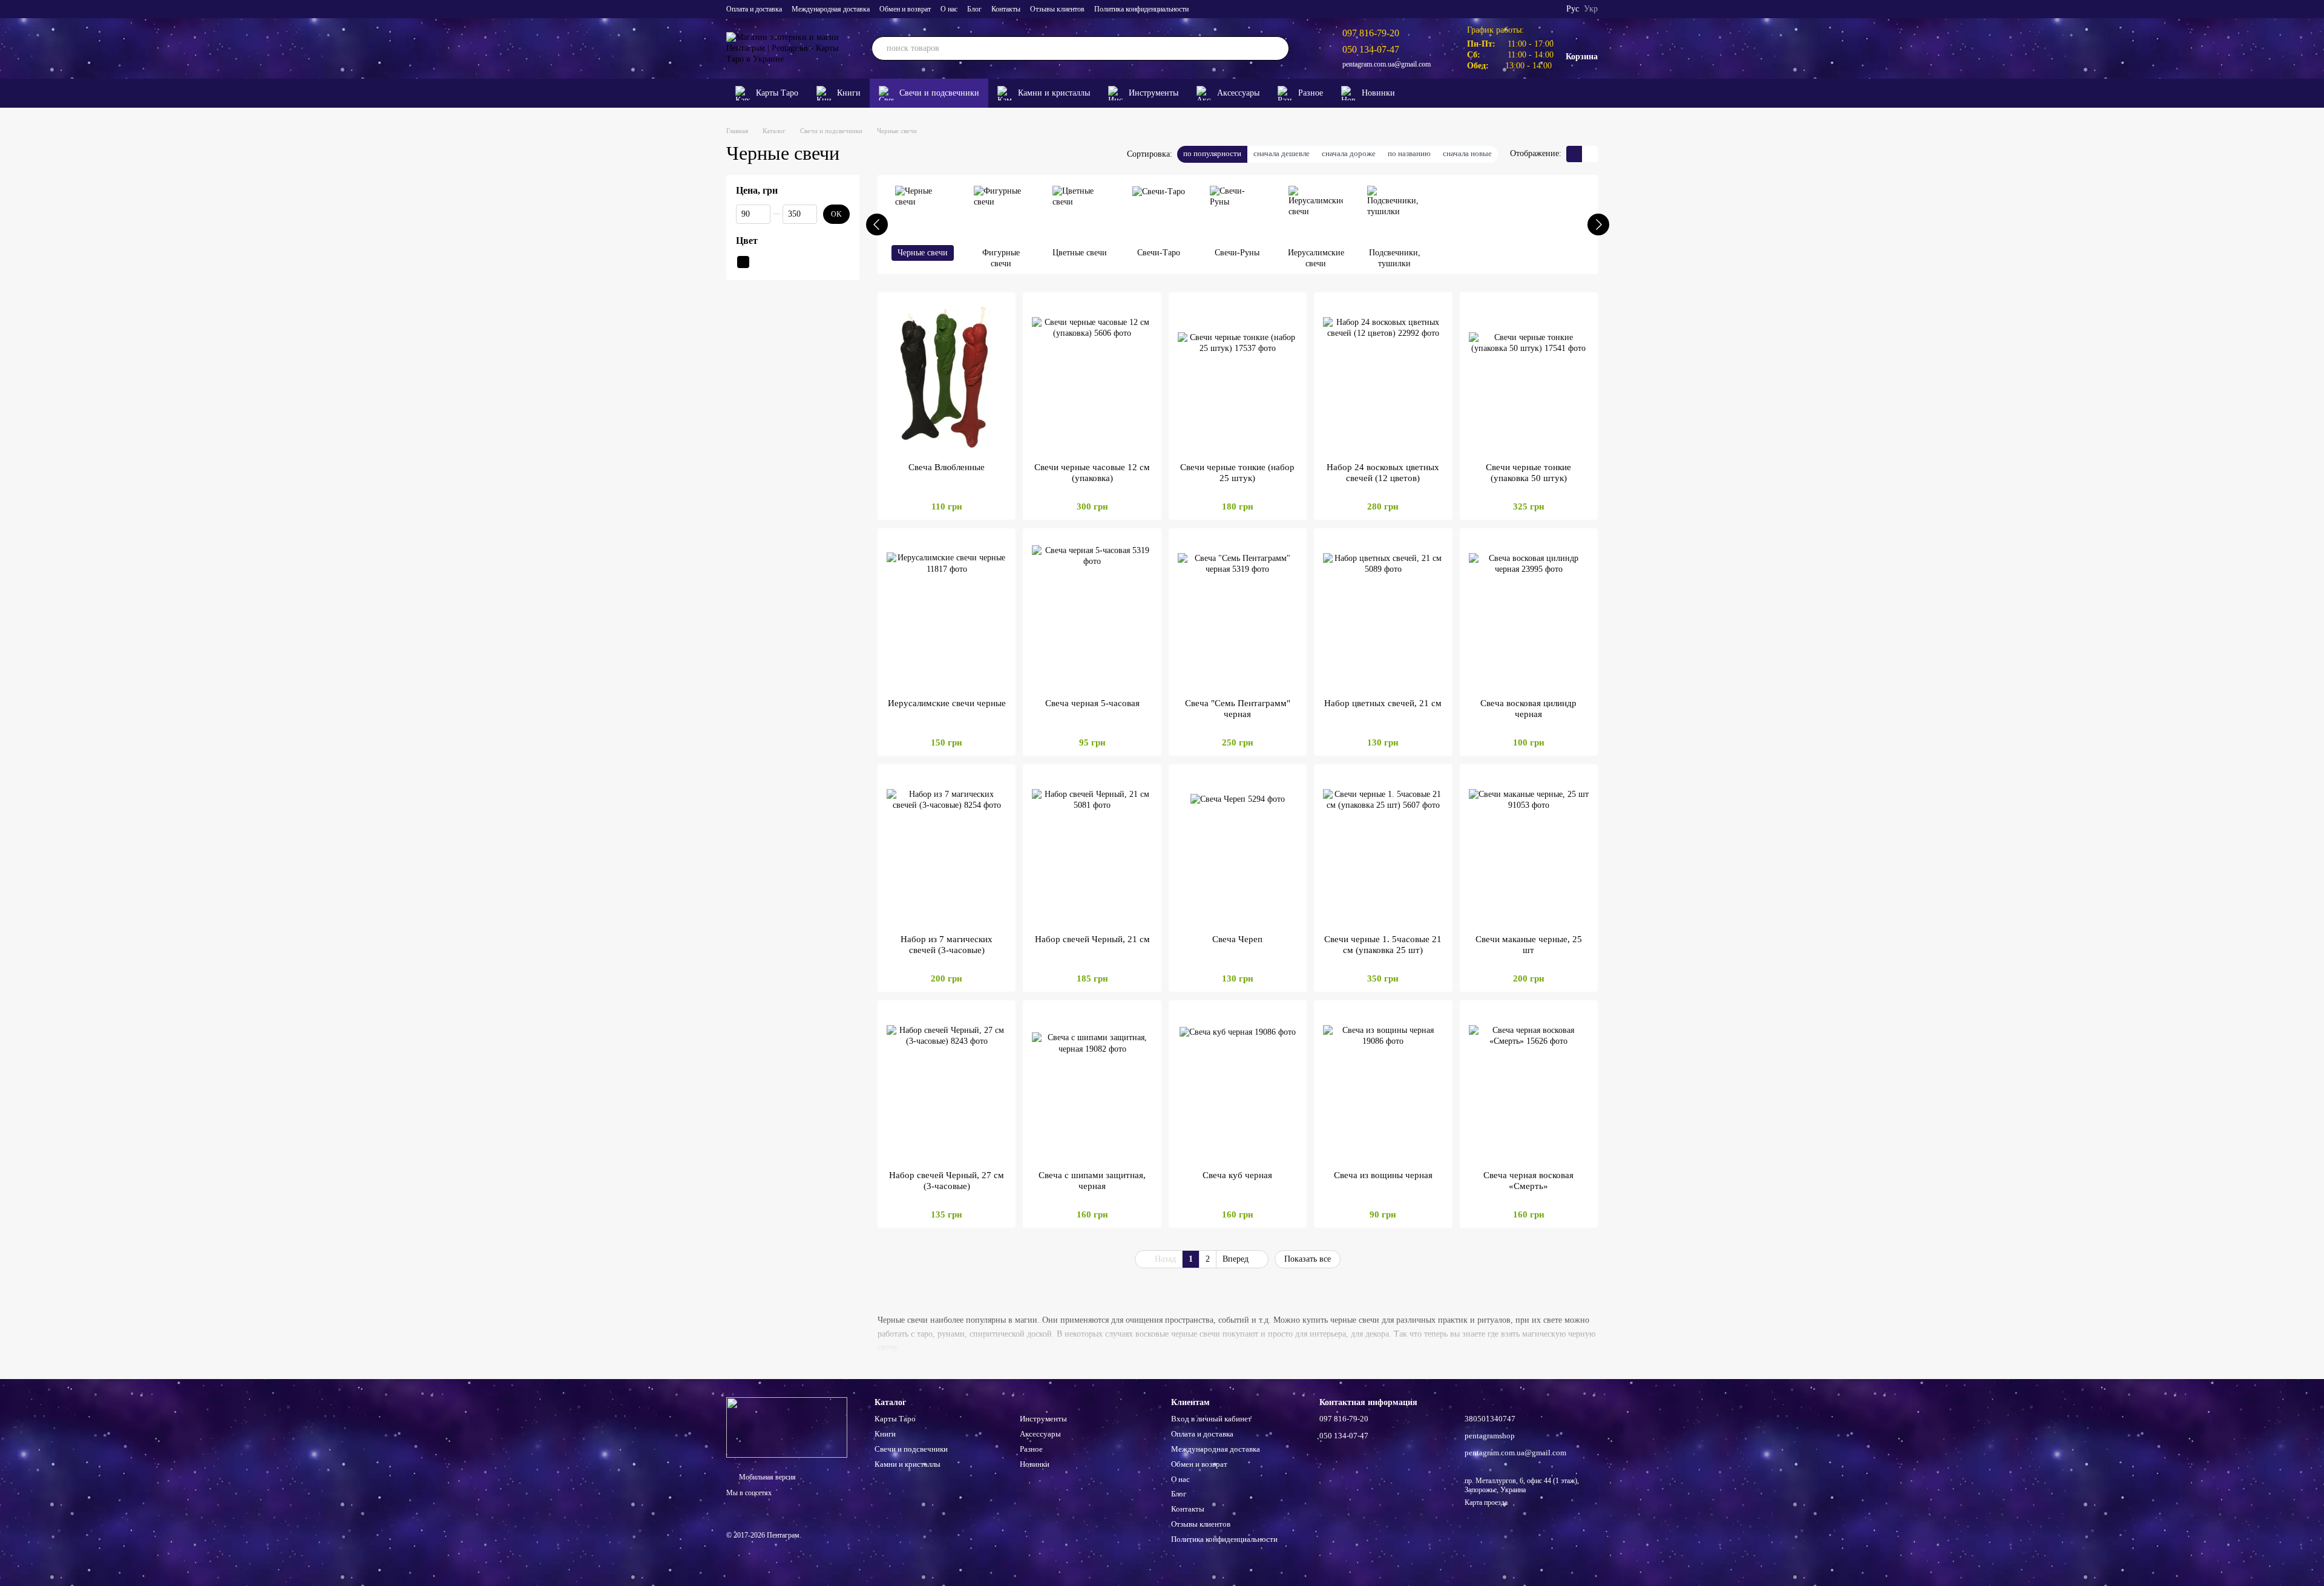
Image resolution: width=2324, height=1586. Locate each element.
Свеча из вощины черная (1383, 1175)
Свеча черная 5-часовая (1092, 703)
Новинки (1378, 93)
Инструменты (1154, 93)
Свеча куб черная (1237, 1175)
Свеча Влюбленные (947, 467)
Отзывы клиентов (1057, 9)
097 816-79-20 (1371, 33)
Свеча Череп (1237, 939)
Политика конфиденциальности (1141, 9)
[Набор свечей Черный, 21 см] (1092, 849)
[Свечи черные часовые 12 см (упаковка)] (1092, 377)
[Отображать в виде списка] (1590, 154)
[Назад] (877, 224)
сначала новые (1467, 153)
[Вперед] (1598, 224)
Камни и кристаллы (1054, 93)
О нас (949, 9)
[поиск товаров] (1277, 48)
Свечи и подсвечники (939, 93)
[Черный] (743, 261)
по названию (1409, 153)
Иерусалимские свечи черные (947, 703)
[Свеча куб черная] (1238, 1085)
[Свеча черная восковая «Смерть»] (1529, 1085)
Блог (974, 9)
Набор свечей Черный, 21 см (1092, 939)
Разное (1311, 93)
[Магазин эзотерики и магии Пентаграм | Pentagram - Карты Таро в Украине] (787, 1427)
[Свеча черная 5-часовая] (1092, 613)
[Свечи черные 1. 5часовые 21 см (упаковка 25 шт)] (1383, 849)
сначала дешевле (1282, 153)
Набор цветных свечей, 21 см (1383, 703)
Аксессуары (1238, 93)
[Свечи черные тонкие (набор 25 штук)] (1238, 377)
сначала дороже (1349, 153)
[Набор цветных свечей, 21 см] (1383, 613)
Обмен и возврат (905, 9)
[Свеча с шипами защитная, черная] (1092, 1085)
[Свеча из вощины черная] (1383, 1085)
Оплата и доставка (754, 9)
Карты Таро (777, 93)
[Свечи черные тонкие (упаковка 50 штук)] (1529, 377)
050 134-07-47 (1371, 49)
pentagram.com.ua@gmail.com (1387, 64)
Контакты (1006, 9)
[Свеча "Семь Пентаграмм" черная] (1238, 613)
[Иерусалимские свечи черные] (947, 613)
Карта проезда (1486, 1502)
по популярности (1212, 153)
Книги (849, 93)
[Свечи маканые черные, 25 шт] (1529, 849)
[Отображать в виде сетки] (1574, 154)
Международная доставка (831, 9)
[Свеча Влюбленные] (947, 377)
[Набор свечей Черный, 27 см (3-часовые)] (947, 1085)
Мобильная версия (766, 1477)
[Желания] (1570, 93)
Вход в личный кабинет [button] (1211, 1419)
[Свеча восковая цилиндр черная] (1529, 613)
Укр (1591, 9)
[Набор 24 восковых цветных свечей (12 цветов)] (1383, 377)
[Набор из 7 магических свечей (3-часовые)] (947, 849)
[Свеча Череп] (1238, 849)
